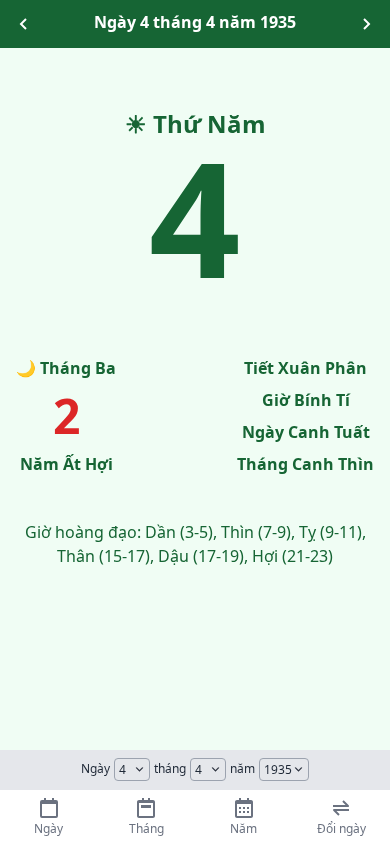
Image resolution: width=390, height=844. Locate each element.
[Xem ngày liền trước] (24, 24)
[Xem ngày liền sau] (366, 24)
